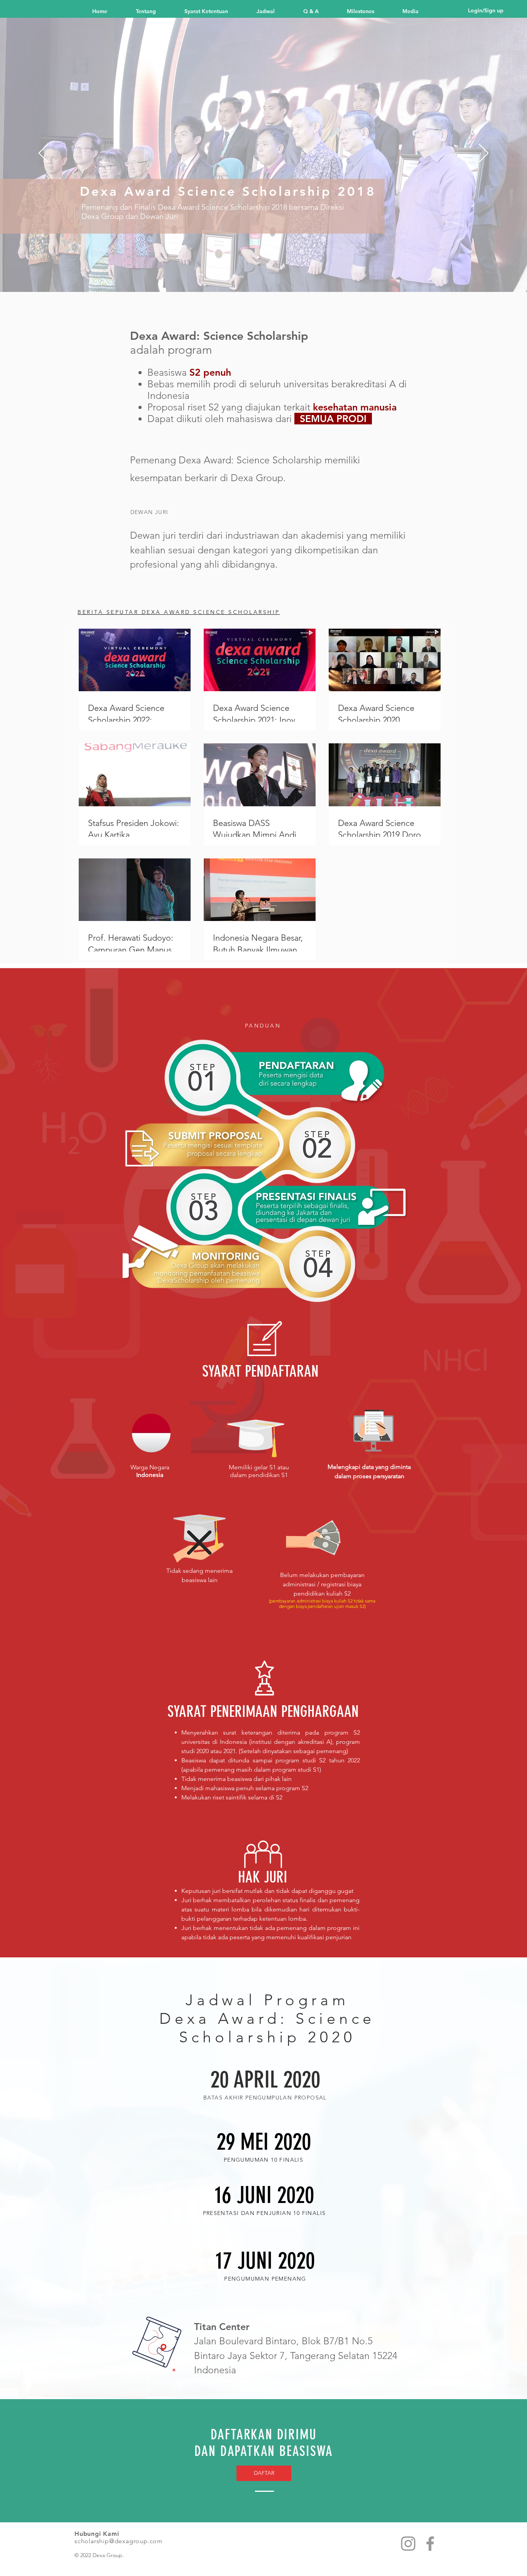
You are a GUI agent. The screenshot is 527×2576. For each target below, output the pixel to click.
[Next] (484, 154)
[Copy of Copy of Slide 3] (285, 276)
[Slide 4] (250, 277)
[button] (369, 10)
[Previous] (43, 154)
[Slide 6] (264, 276)
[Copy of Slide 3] (278, 276)
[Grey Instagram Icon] (408, 2544)
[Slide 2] (242, 276)
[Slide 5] (257, 276)
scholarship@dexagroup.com (119, 2541)
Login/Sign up (486, 10)
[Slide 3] (271, 276)
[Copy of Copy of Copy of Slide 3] (292, 276)
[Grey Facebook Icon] (430, 2544)
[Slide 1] (235, 276)
